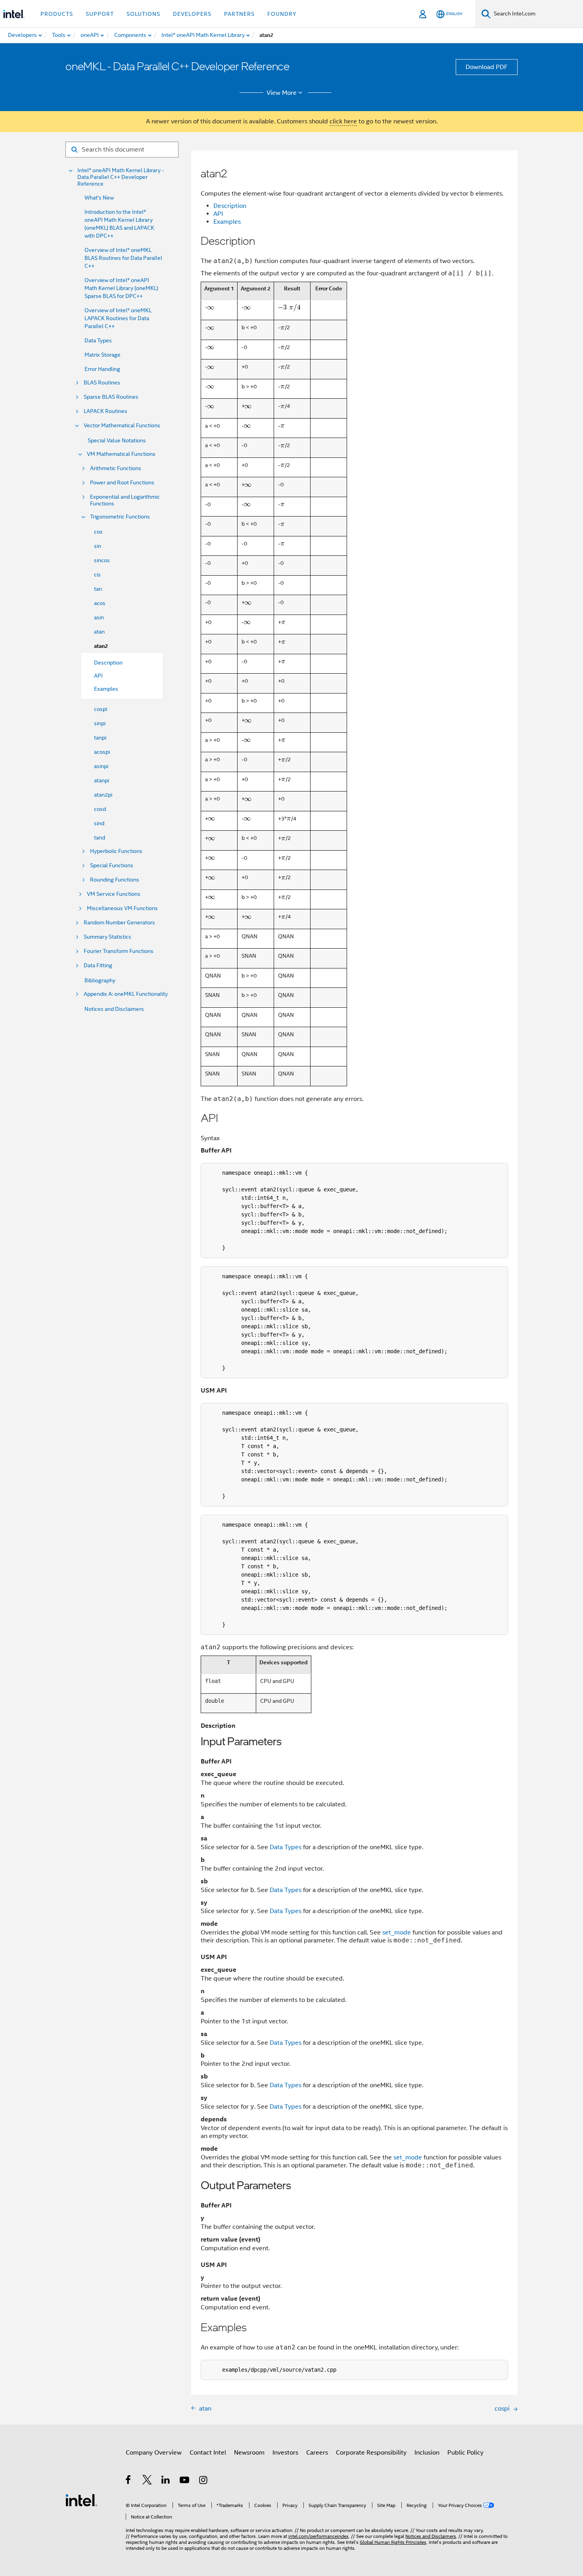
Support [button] (100, 14)
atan (99, 632)
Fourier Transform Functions (119, 951)
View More (282, 93)
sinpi (100, 723)
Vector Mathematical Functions (122, 425)
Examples (227, 222)
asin (99, 617)
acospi (102, 752)
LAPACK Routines (105, 411)
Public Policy (465, 2453)
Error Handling (102, 369)
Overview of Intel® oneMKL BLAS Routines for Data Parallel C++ (123, 258)
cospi (101, 709)
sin (98, 546)
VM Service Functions (114, 894)
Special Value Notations (117, 440)
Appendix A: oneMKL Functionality (126, 994)
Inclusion (427, 2453)
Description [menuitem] (108, 663)
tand (100, 838)
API (218, 214)
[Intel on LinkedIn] (166, 2481)
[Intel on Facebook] (129, 2481)
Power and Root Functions (122, 483)
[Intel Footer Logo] (81, 2500)
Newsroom (249, 2453)
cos (98, 532)
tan (98, 589)
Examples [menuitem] (106, 689)
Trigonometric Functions (120, 517)
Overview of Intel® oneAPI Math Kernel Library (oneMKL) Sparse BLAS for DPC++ (121, 288)
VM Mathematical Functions (121, 454)
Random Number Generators (119, 923)
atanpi (102, 780)
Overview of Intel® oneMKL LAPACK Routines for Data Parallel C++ (118, 318)
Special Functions (112, 865)
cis (97, 574)
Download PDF (487, 67)
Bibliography (100, 980)
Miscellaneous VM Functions (122, 908)
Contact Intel (208, 2453)
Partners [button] (239, 14)
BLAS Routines (102, 383)
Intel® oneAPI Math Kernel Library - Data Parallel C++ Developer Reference (121, 177)
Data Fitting (98, 965)
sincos (102, 560)
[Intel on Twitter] (147, 2481)
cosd (100, 809)
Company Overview (154, 2453)
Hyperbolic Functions (116, 851)
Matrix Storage (103, 355)
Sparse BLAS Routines (111, 397)
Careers (317, 2453)
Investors (285, 2453)
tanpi (100, 738)
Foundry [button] (282, 14)
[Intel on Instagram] (204, 2481)
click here (343, 121)
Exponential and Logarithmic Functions (125, 500)
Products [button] (57, 14)
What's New (99, 198)
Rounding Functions (115, 880)
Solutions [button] (143, 14)
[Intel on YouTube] (185, 2481)
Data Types (98, 340)
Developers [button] (192, 14)
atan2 (101, 646)
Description (230, 206)
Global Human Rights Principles (393, 2542)
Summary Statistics (107, 937)
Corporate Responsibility (371, 2453)
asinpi (101, 766)
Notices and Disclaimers (114, 1009)
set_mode (397, 1932)
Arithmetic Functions (116, 468)
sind (99, 823)
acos (100, 603)
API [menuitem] (98, 676)
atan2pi (103, 795)
